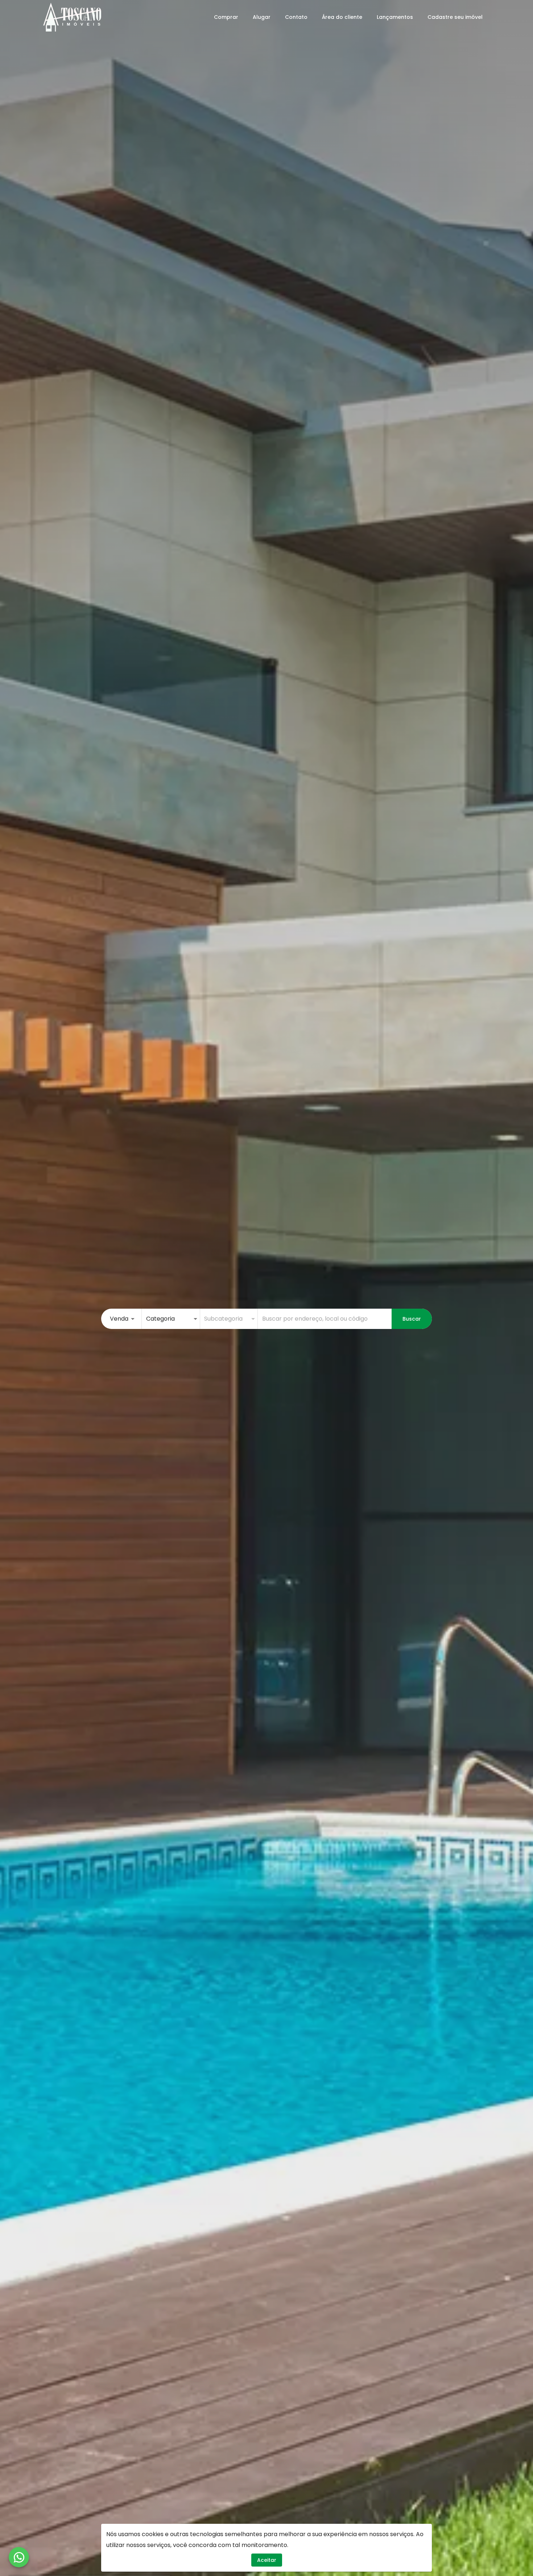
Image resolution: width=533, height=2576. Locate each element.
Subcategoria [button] (223, 1319)
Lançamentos (395, 17)
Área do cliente (342, 17)
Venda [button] (119, 1319)
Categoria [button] (160, 1319)
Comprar (226, 17)
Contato (296, 17)
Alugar (262, 17)
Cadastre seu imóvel (455, 17)
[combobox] (325, 1319)
